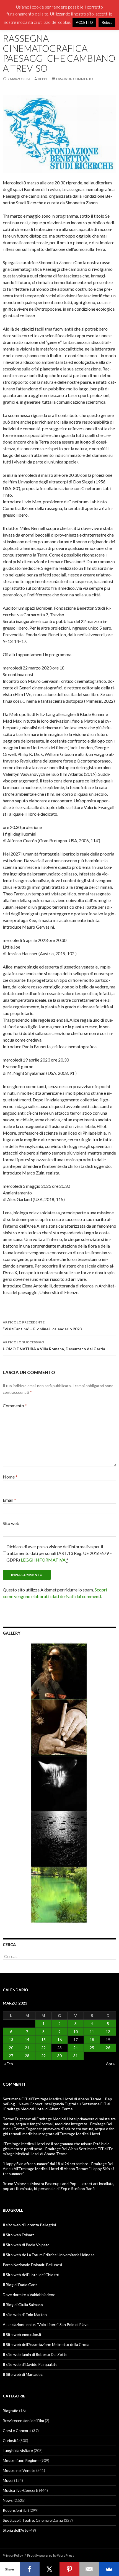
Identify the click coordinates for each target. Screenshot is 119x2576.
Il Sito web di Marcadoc (23, 2374)
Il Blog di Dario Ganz (20, 2285)
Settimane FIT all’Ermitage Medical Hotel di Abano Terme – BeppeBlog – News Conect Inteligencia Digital (58, 2101)
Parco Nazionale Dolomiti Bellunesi (32, 2265)
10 (76, 2032)
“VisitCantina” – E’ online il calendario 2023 (42, 1326)
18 (92, 2040)
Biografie (11, 2411)
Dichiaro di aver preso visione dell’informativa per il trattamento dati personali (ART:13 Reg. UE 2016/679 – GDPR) (59, 1553)
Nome (10, 1477)
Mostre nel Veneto (19, 2470)
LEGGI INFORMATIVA (43, 1560)
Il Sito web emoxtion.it (22, 2334)
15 (43, 2040)
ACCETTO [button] (84, 22)
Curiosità (11, 2440)
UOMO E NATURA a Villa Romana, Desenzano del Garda (54, 1346)
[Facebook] (30, 2569)
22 (43, 2048)
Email (9, 1500)
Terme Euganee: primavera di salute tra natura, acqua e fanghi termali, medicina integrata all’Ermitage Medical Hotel (59, 2131)
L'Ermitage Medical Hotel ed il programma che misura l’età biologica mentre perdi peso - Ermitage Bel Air (57, 2146)
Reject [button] (107, 22)
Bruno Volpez (14, 2184)
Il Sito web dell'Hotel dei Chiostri (31, 2275)
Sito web (11, 1523)
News (8, 2500)
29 (43, 2056)
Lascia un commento (75, 79)
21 (27, 2048)
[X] (50, 2569)
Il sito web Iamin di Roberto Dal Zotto (35, 2354)
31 (76, 2056)
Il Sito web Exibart (18, 2235)
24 (76, 2048)
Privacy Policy (13, 2555)
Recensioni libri (16, 2510)
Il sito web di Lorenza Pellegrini (29, 2225)
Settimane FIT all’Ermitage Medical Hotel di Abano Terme (57, 2106)
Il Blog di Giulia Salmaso (23, 2305)
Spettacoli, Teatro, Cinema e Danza (33, 2520)
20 (11, 2048)
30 (59, 2056)
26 (108, 2048)
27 (11, 2056)
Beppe (43, 79)
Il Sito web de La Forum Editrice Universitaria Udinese (49, 2255)
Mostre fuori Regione (21, 2460)
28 (27, 2056)
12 (108, 2032)
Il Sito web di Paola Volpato (26, 2245)
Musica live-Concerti (20, 2490)
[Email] (89, 2569)
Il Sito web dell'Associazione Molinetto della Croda (46, 2344)
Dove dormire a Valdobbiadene (29, 2295)
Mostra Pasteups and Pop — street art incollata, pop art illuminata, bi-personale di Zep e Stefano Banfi (59, 2186)
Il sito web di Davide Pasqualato (30, 2364)
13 (11, 2040)
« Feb (9, 2064)
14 (27, 2040)
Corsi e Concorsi (17, 2431)
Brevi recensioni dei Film (23, 2421)
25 (92, 2048)
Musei (8, 2480)
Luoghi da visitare (18, 2450)
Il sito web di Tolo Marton (25, 2314)
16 (59, 2040)
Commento (15, 1406)
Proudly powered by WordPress (51, 2555)
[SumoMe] (109, 2569)
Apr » (110, 2064)
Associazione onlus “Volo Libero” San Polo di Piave (46, 2324)
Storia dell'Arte (16, 2530)
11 (92, 2032)
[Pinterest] (69, 2569)
